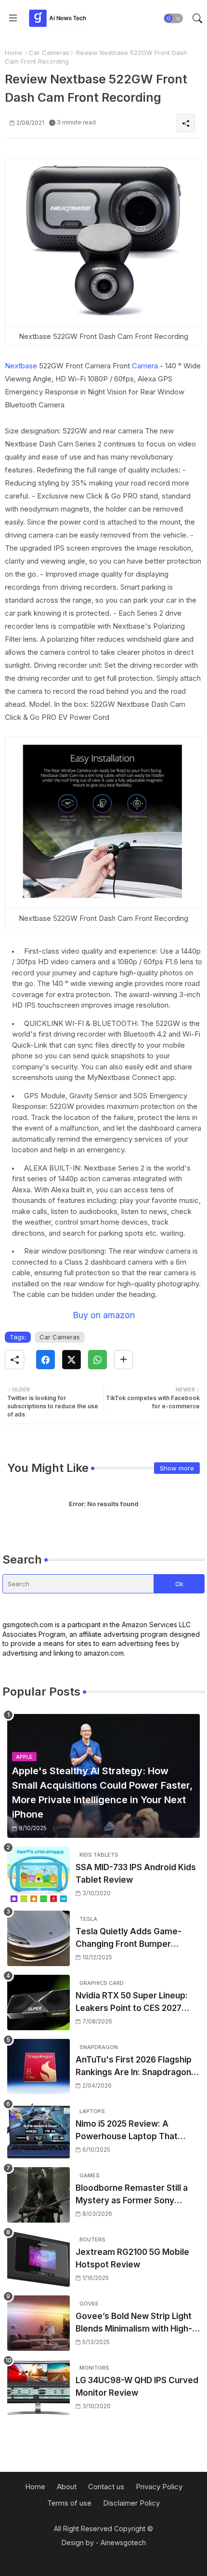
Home (13, 53)
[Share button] (123, 1360)
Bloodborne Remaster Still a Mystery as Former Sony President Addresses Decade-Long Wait (137, 2195)
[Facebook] (45, 1360)
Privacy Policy (159, 2487)
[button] (173, 18)
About (67, 2487)
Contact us (106, 2487)
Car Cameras (49, 53)
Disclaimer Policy (131, 2503)
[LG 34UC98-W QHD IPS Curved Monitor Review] (39, 2387)
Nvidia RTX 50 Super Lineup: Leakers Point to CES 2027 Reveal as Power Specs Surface (132, 2003)
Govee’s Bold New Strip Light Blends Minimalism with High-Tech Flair (134, 2323)
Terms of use (69, 2503)
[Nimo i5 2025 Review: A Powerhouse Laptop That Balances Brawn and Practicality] (39, 2131)
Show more (177, 1468)
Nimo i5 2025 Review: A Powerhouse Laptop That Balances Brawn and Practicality (127, 2131)
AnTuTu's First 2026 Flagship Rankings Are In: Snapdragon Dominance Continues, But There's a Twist (134, 2067)
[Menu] (13, 18)
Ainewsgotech (123, 2542)
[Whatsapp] (97, 1360)
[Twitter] (71, 1360)
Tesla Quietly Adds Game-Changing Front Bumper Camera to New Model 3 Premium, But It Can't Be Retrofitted (129, 1938)
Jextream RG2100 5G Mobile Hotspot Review (132, 2258)
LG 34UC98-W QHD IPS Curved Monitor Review (137, 2387)
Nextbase (21, 366)
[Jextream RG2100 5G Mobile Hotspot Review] (39, 2259)
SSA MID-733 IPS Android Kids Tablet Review (136, 1874)
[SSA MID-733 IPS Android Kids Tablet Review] (39, 1874)
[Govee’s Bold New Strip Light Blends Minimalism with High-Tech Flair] (39, 2323)
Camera (145, 366)
